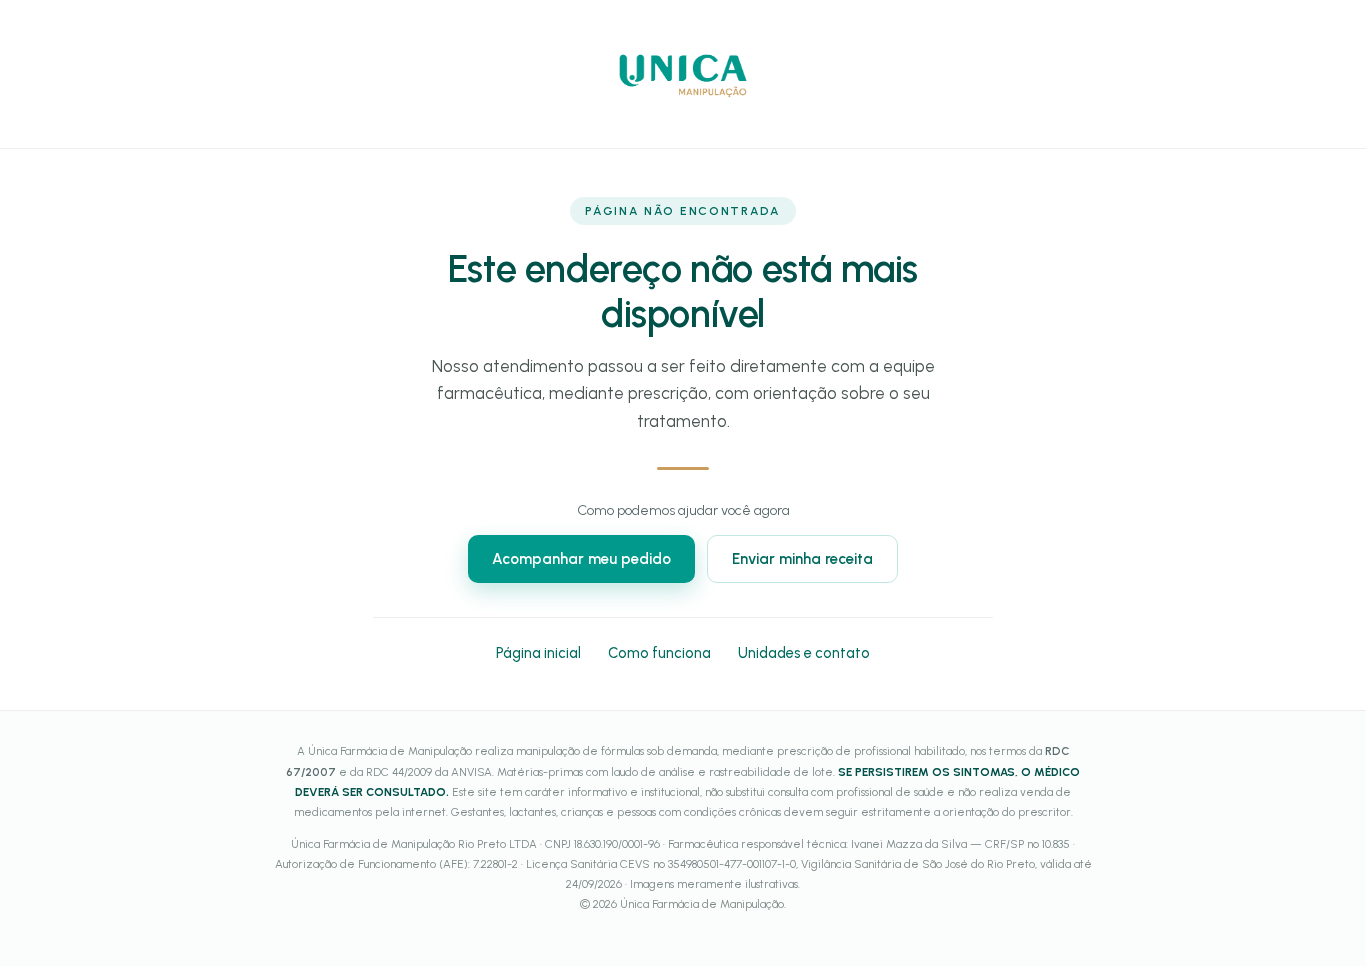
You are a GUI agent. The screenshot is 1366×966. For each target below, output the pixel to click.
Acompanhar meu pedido (581, 559)
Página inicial (538, 653)
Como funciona (659, 653)
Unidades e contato (804, 653)
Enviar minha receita (802, 559)
